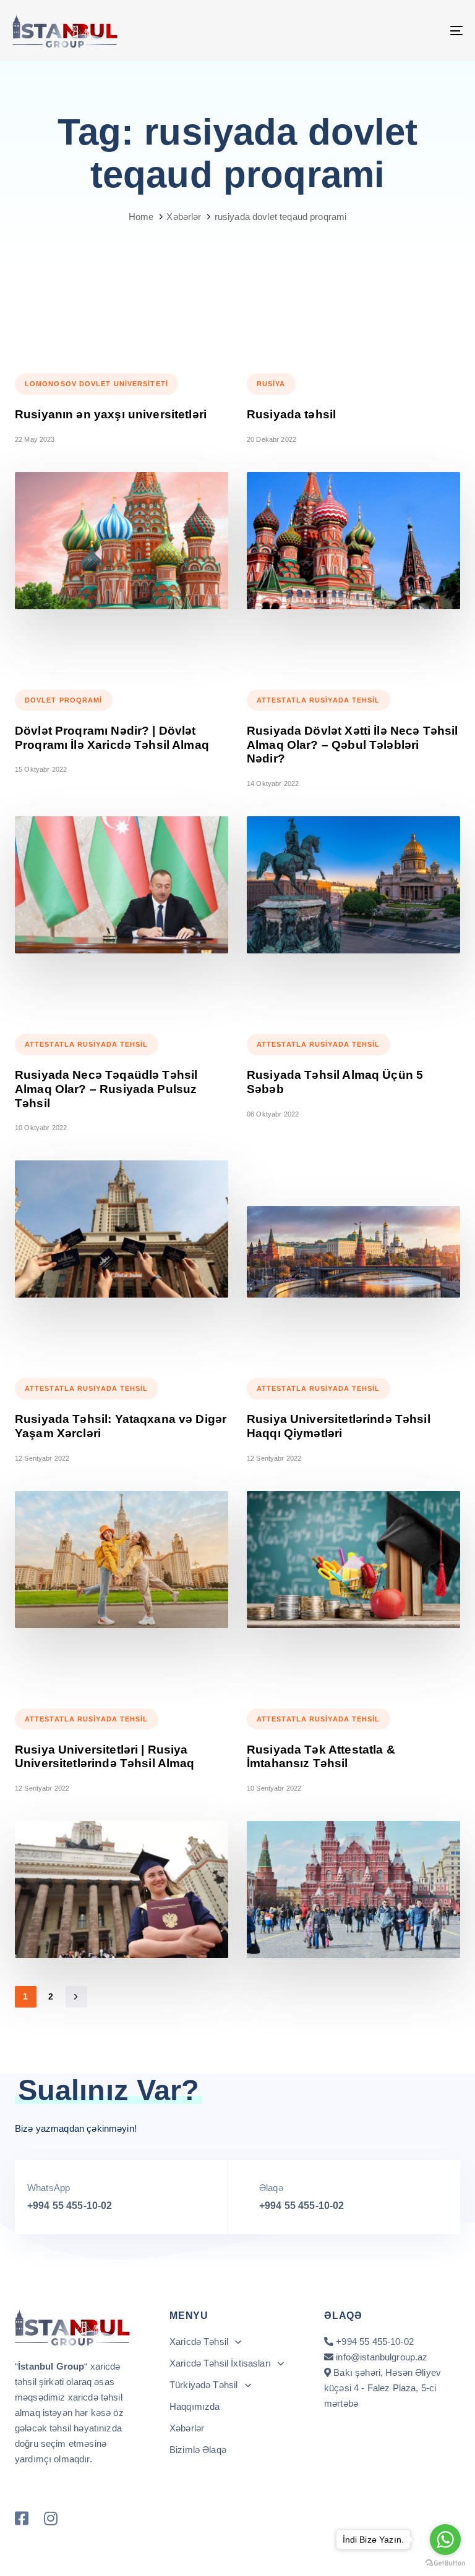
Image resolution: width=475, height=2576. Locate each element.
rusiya (271, 384)
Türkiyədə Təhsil (203, 2385)
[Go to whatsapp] (445, 2540)
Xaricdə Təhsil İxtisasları (220, 2363)
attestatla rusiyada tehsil (319, 700)
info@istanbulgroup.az (382, 2357)
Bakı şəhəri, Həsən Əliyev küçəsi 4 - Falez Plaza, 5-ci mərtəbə (383, 2388)
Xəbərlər (187, 2428)
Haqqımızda (195, 2406)
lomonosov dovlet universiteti (96, 384)
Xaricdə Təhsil (199, 2342)
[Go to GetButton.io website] (445, 2563)
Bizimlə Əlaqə (198, 2450)
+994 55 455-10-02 (70, 2206)
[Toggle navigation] (387, 31)
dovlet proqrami (64, 700)
